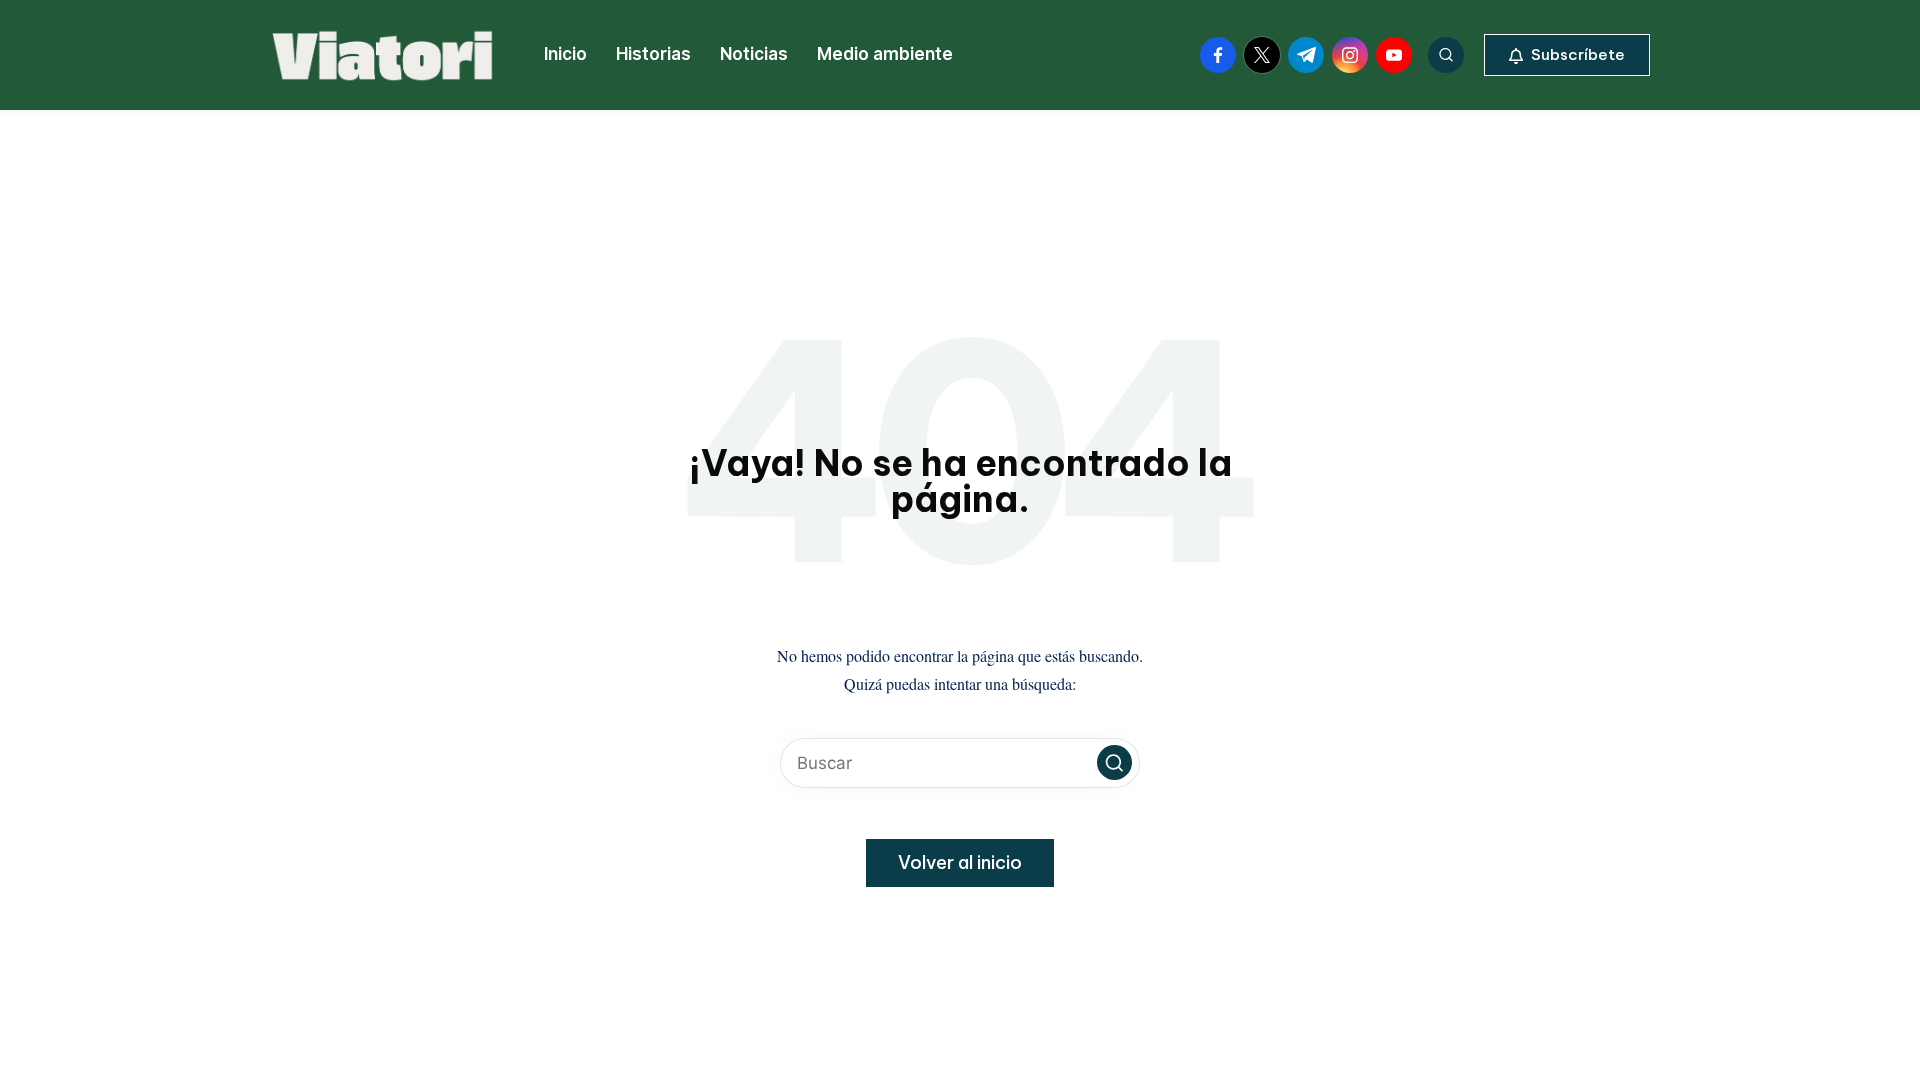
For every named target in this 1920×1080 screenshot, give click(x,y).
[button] (1567, 55)
